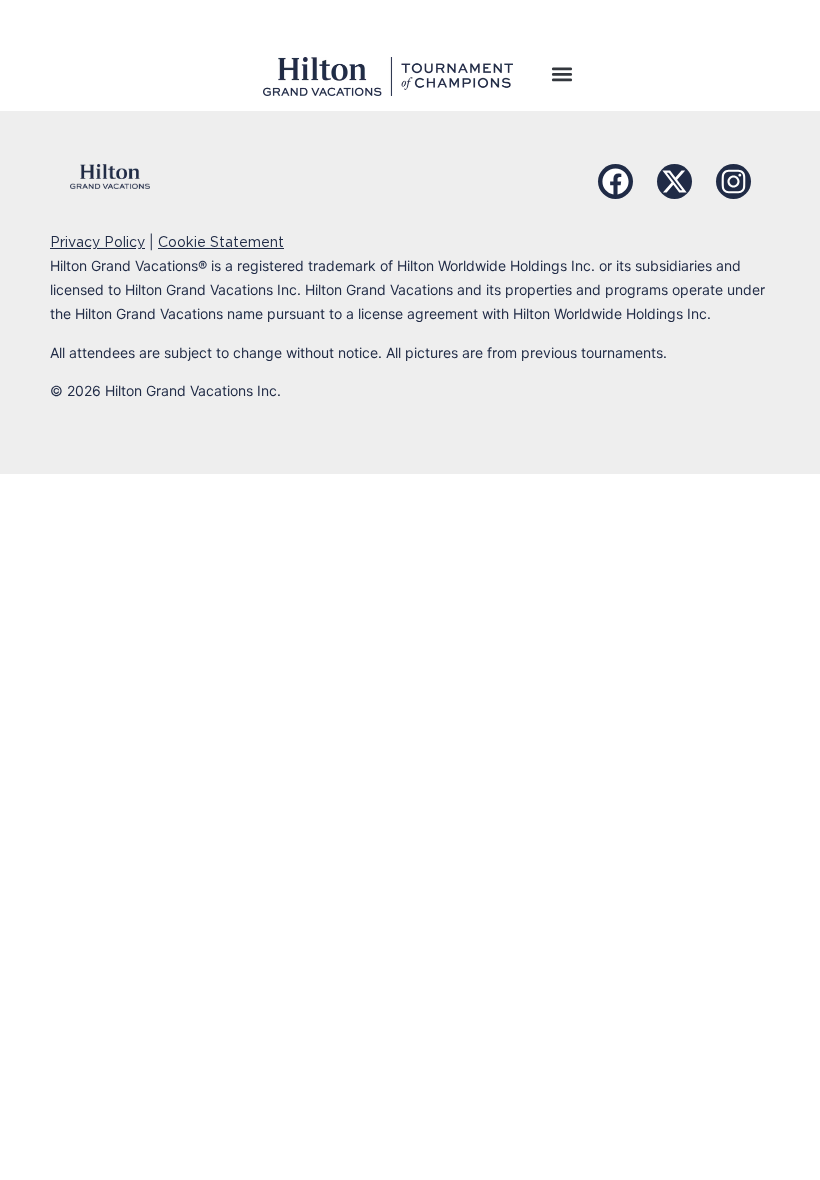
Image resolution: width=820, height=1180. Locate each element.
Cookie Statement (221, 242)
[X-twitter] (674, 181)
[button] (561, 73)
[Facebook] (615, 181)
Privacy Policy (97, 242)
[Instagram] (733, 181)
